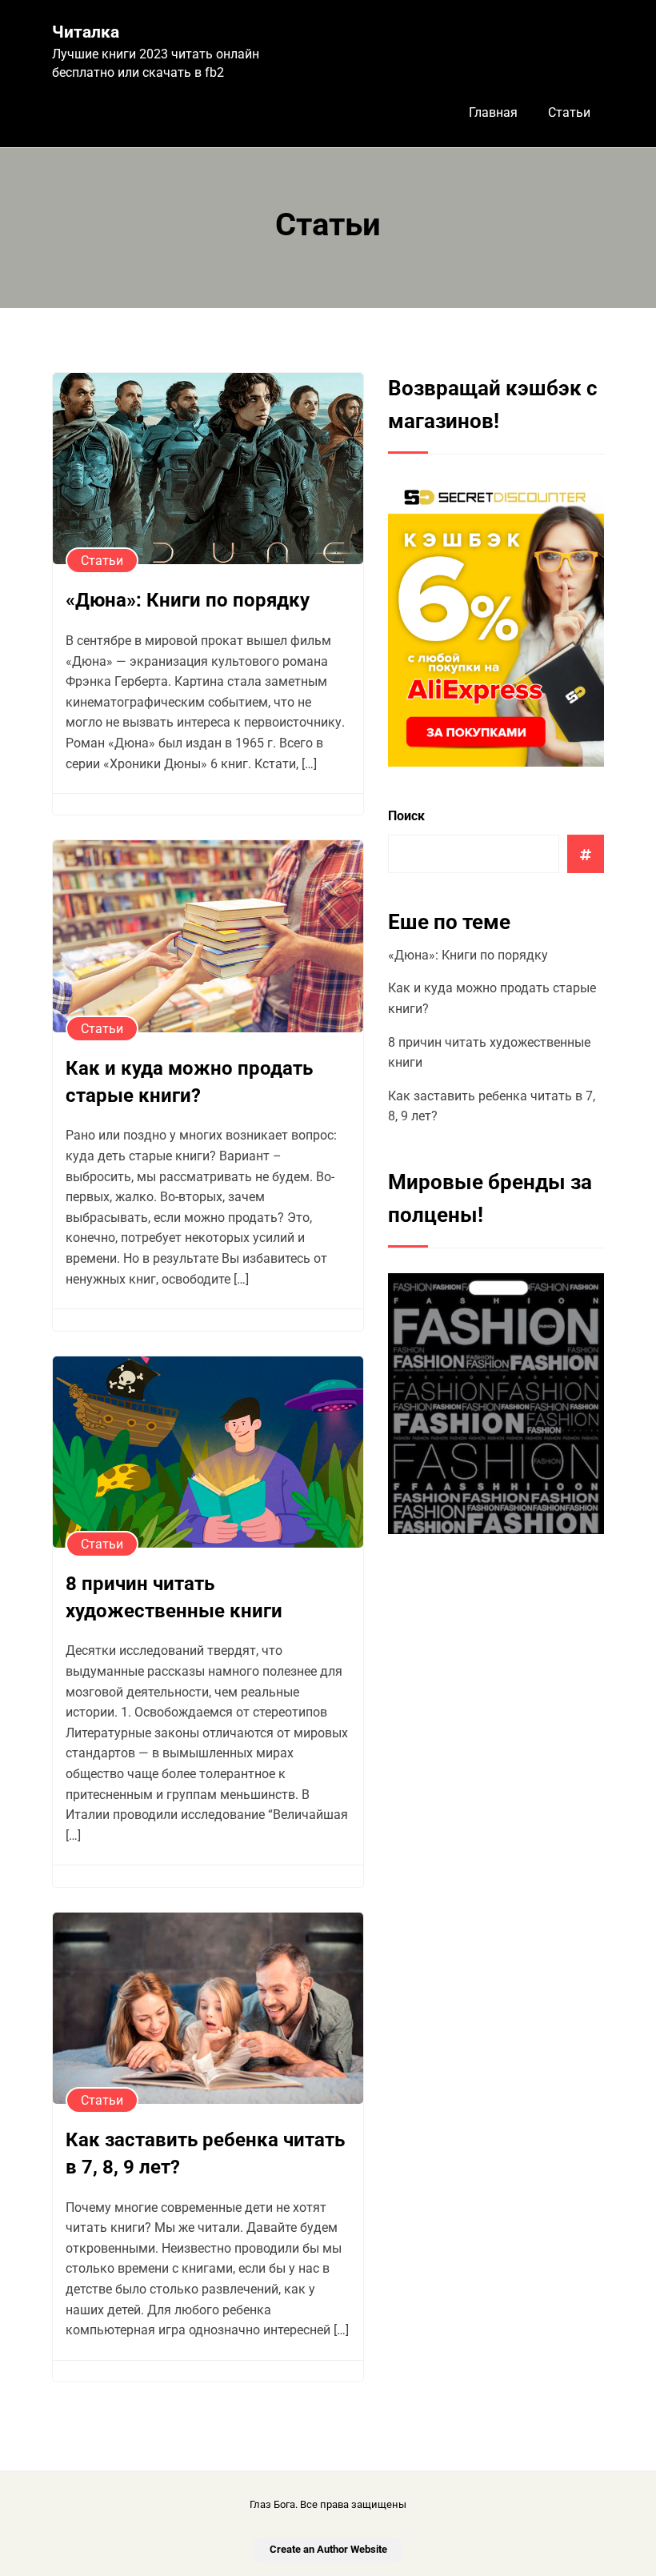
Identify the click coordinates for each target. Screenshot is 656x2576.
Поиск (406, 816)
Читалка (86, 32)
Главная (493, 112)
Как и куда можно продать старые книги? (189, 1082)
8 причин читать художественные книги (174, 1597)
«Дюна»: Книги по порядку (188, 600)
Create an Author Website (328, 2549)
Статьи (569, 112)
